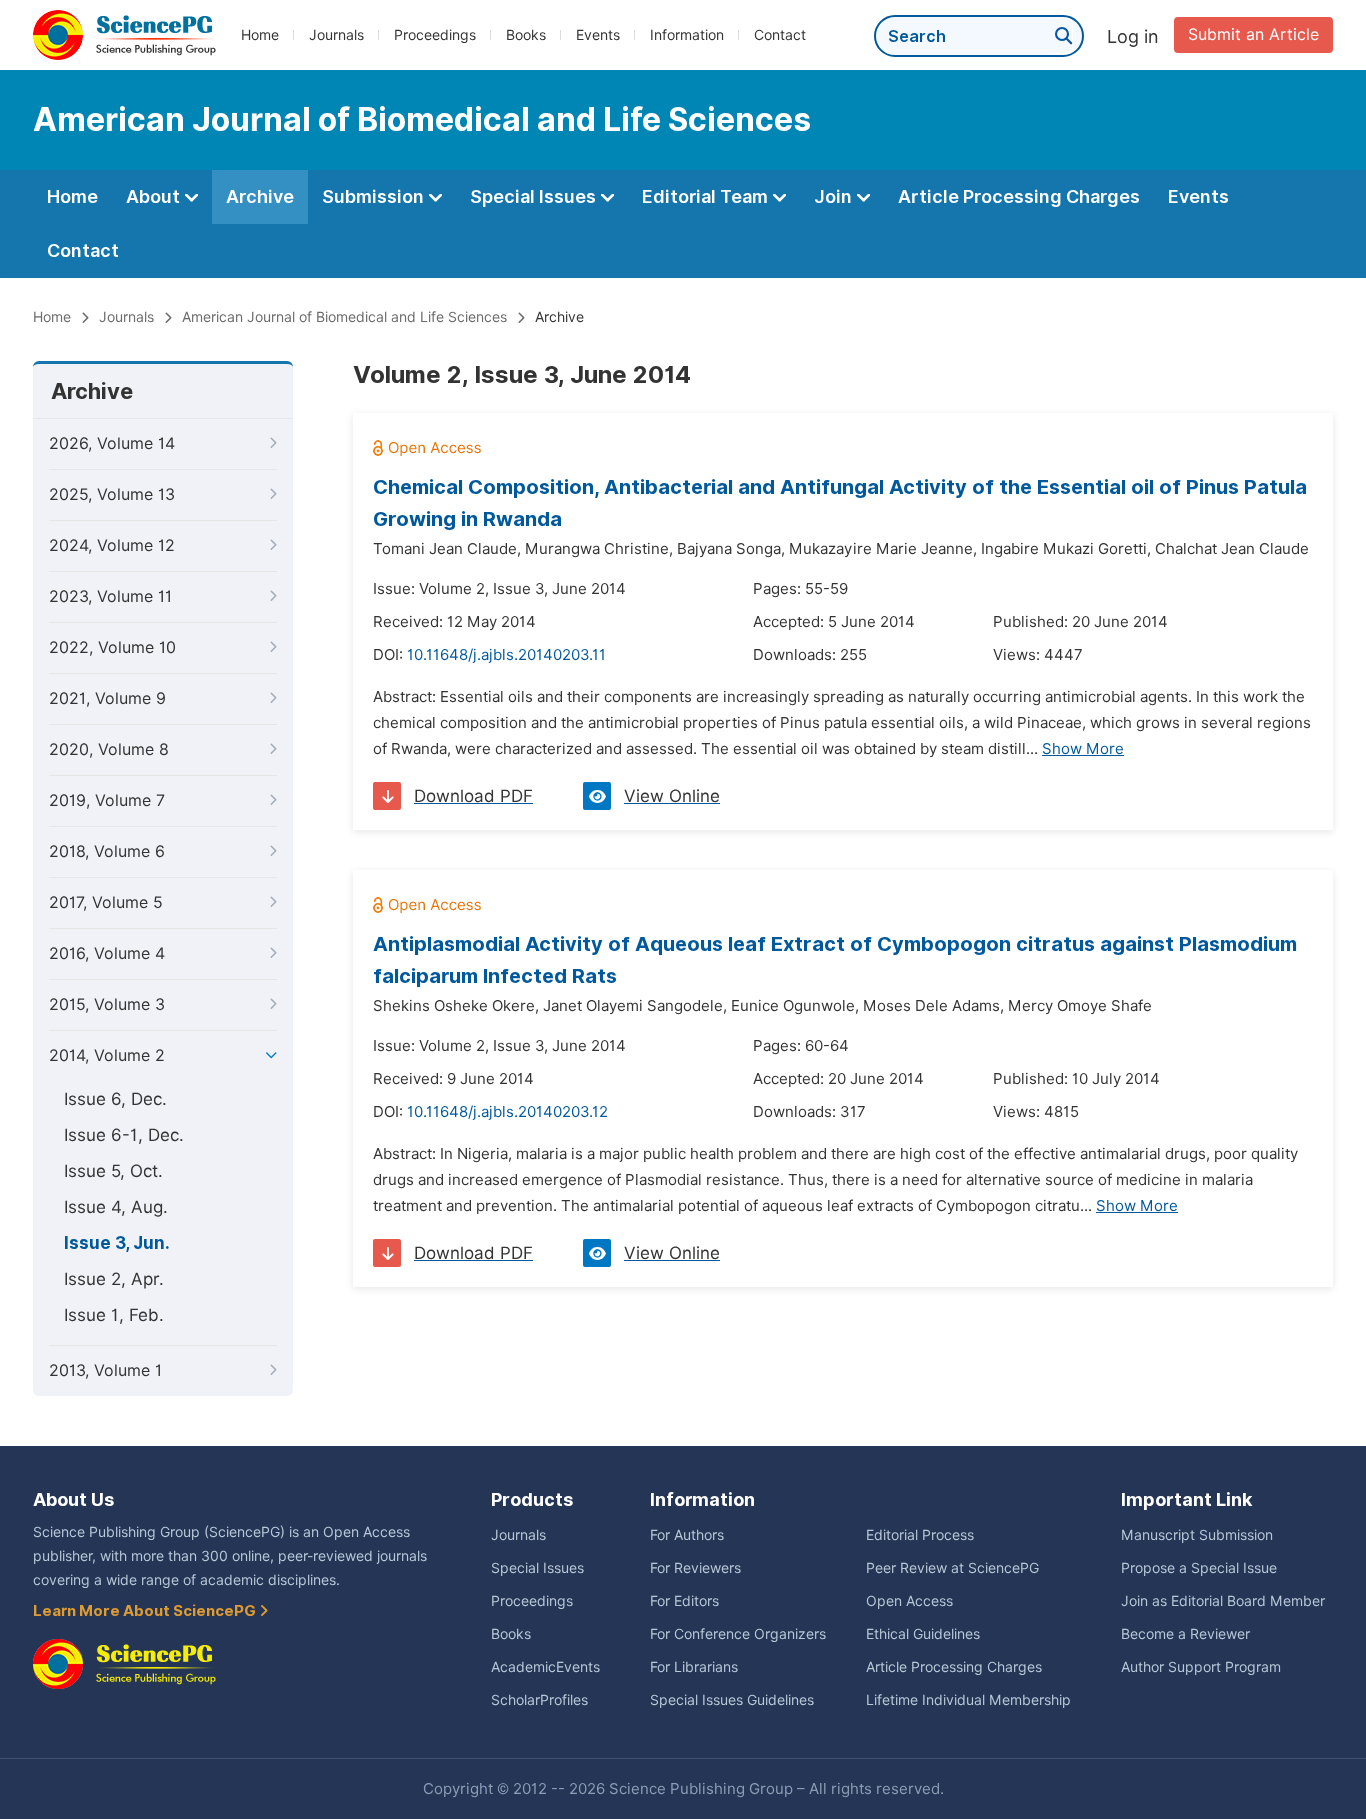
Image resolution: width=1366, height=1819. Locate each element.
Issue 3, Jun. (117, 1243)
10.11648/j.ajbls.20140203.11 (506, 655)
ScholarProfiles (539, 1700)
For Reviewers (695, 1568)
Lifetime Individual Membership (968, 1700)
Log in (1133, 36)
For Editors (684, 1601)
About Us (73, 1499)
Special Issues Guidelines (732, 1700)
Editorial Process (920, 1535)
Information (687, 35)
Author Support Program (1201, 1667)
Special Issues (535, 196)
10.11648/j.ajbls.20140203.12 (507, 1112)
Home (260, 35)
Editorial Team (707, 196)
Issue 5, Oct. (113, 1171)
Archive (260, 196)
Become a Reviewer (1185, 1634)
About (155, 196)
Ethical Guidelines (923, 1634)
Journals (336, 35)
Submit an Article (1253, 34)
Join (835, 196)
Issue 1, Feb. (114, 1315)
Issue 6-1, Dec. (124, 1135)
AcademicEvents (545, 1667)
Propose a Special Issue (1199, 1568)
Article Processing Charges (1019, 196)
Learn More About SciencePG (146, 1611)
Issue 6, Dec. (115, 1099)
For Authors (687, 1535)
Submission (375, 196)
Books (526, 35)
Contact (780, 35)
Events (598, 35)
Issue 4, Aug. (116, 1207)
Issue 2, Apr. (114, 1279)
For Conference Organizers (738, 1634)
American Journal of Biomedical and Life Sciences (344, 317)
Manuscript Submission (1197, 1535)
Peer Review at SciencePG (952, 1568)
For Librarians (694, 1667)
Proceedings (435, 35)
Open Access (909, 1601)
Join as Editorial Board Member (1223, 1601)
